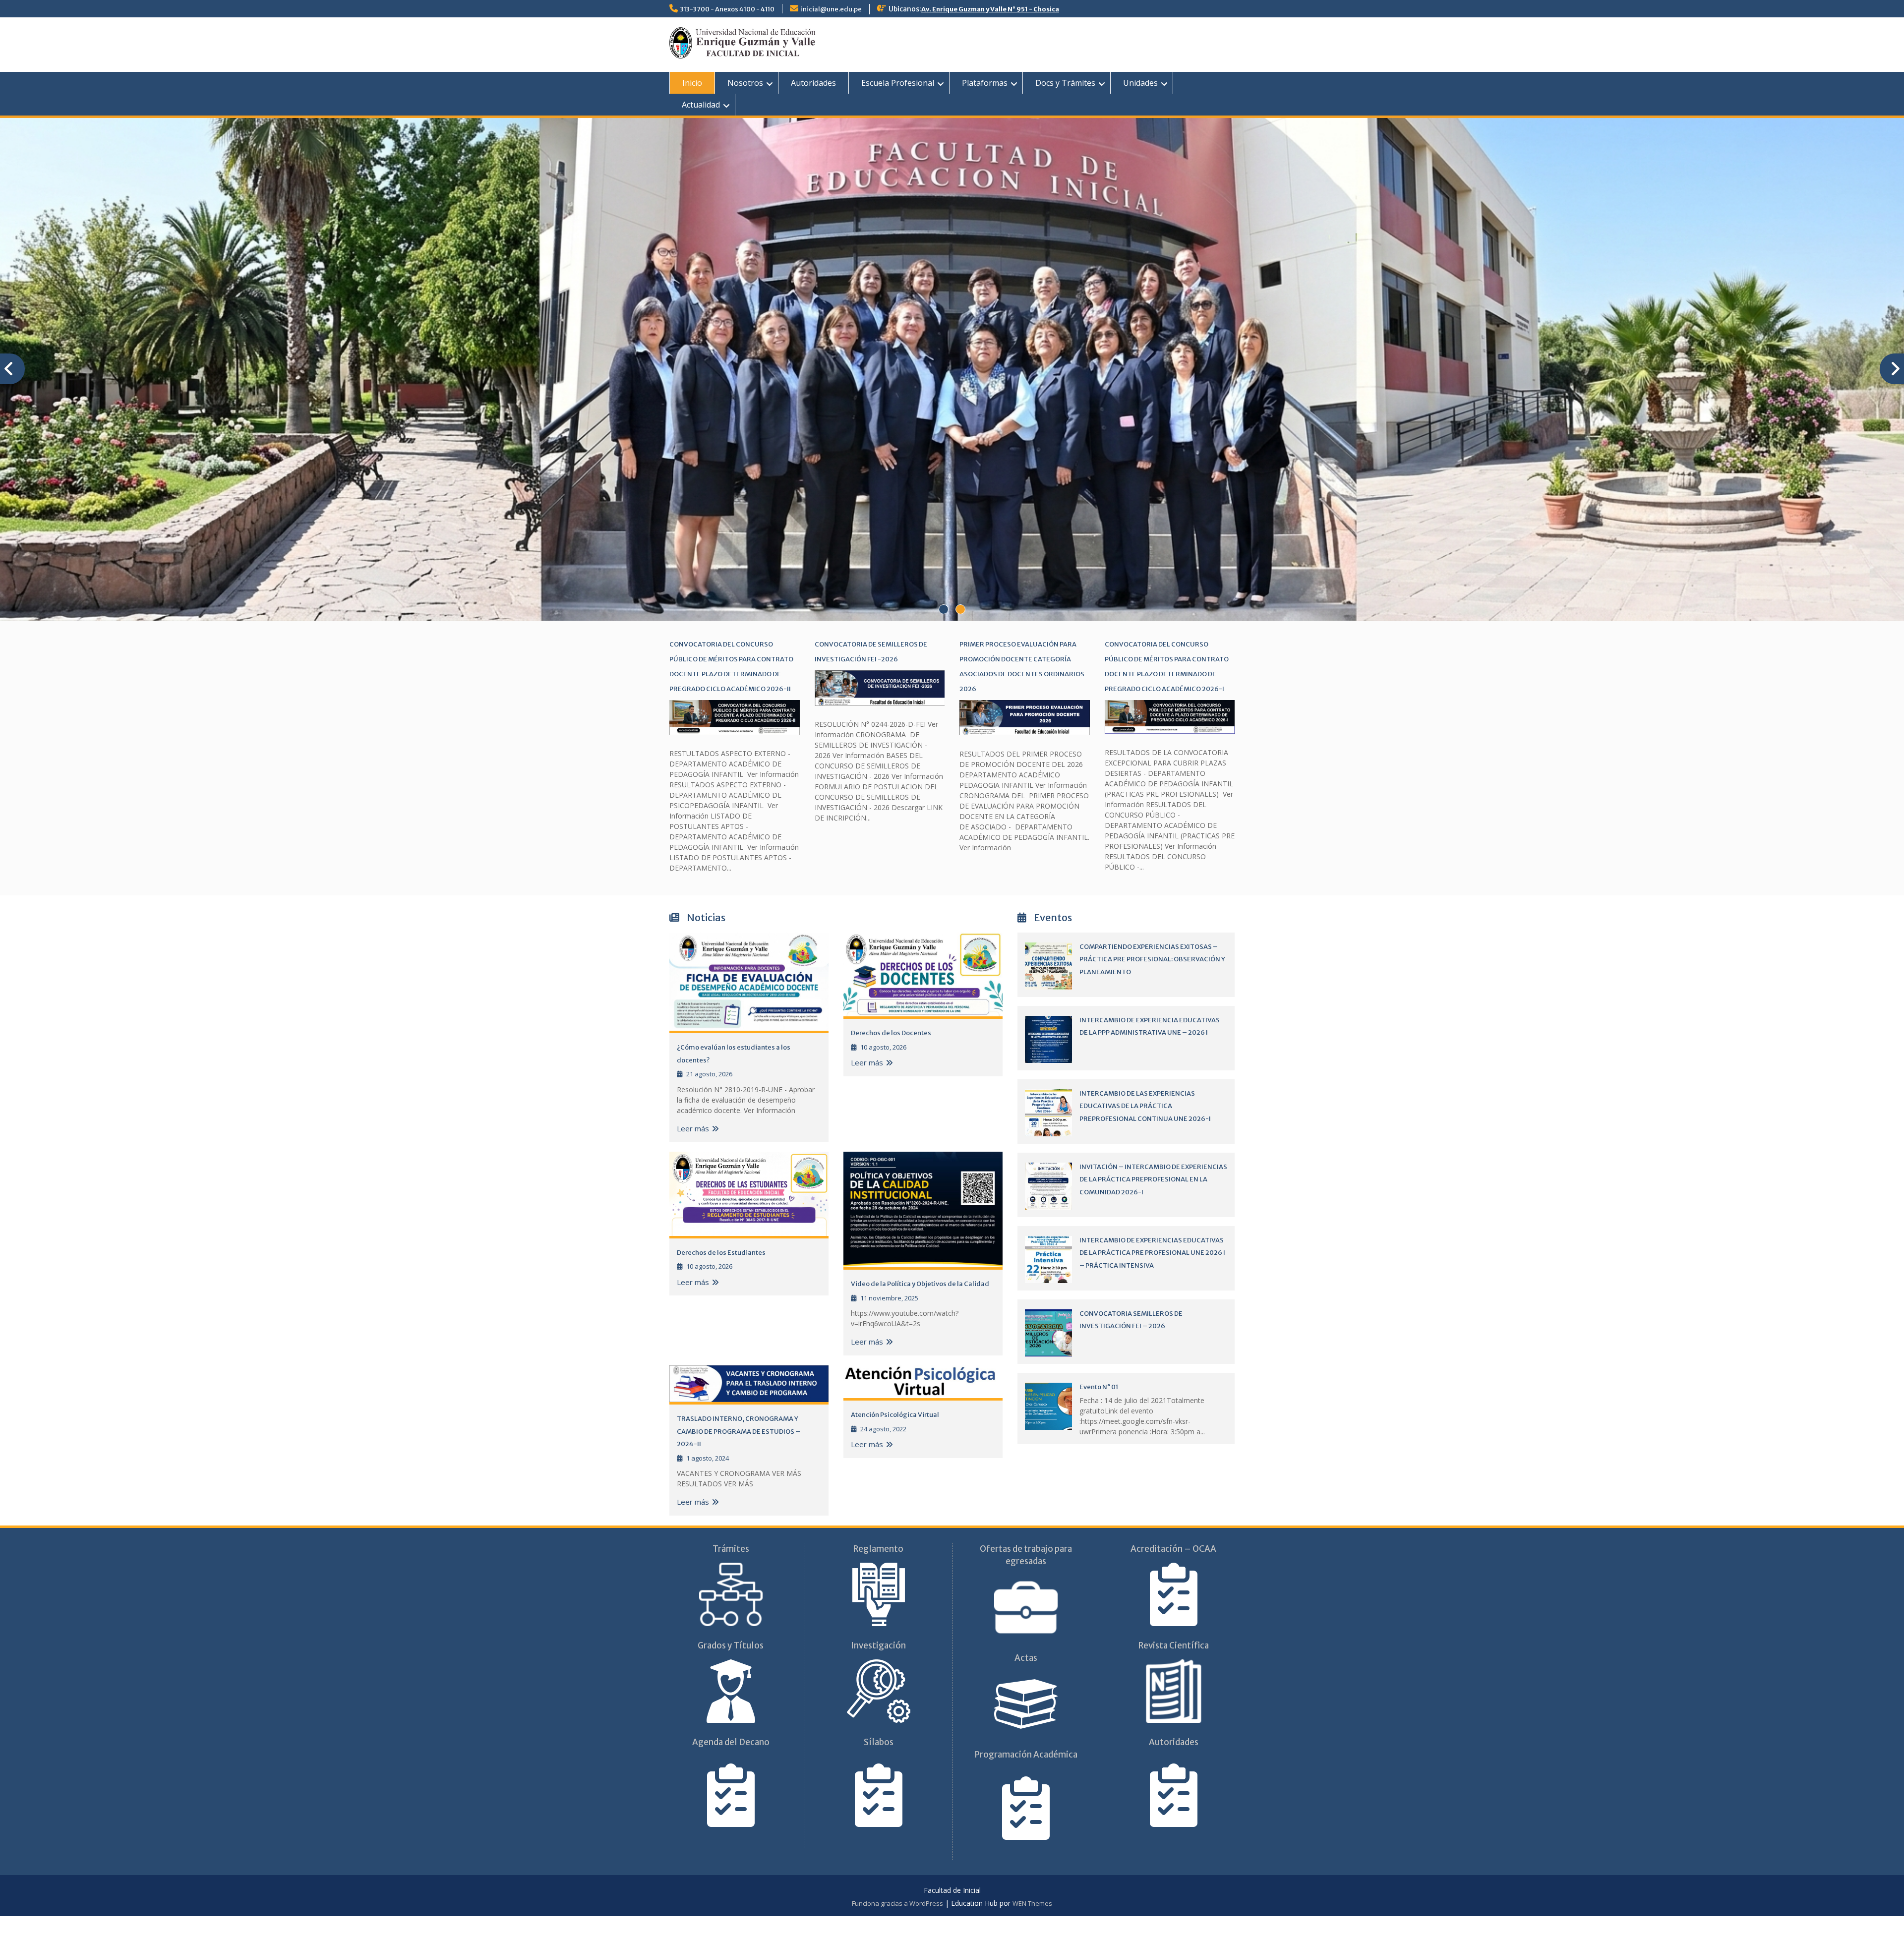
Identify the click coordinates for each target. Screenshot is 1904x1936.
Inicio (692, 83)
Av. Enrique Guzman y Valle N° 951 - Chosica (990, 9)
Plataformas (985, 83)
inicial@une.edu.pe (831, 9)
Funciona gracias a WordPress (897, 1924)
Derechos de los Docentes (891, 1054)
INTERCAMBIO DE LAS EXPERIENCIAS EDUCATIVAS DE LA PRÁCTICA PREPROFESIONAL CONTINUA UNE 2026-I (1145, 1127)
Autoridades (813, 83)
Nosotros (745, 83)
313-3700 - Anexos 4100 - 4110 (727, 9)
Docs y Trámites (1065, 83)
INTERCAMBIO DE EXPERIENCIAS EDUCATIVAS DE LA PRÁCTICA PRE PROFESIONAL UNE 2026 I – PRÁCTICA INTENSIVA (1152, 1274)
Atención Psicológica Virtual (895, 1436)
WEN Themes (1032, 1924)
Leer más (693, 1149)
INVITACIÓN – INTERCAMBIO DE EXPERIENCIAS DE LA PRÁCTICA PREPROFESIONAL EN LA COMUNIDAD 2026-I (1153, 1200)
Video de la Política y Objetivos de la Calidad (920, 1305)
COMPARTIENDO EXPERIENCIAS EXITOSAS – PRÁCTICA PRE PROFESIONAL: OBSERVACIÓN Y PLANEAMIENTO (1152, 980)
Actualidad (701, 105)
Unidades (1140, 83)
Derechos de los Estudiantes (721, 1273)
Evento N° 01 (1099, 1408)
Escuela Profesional (898, 83)
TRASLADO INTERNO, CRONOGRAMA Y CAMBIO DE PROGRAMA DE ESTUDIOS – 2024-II (739, 1452)
